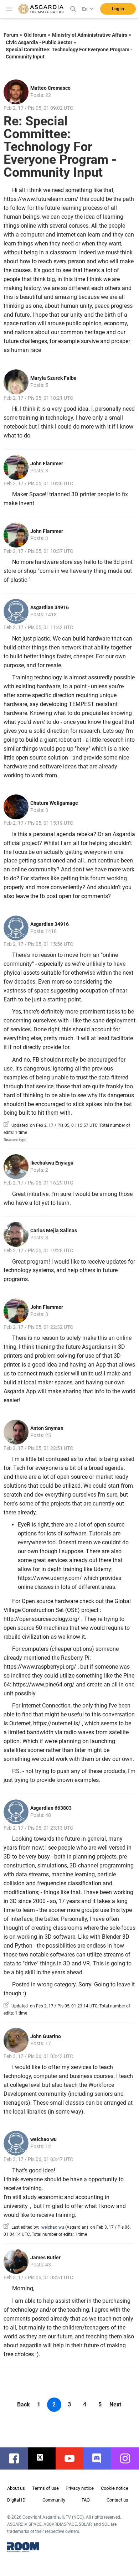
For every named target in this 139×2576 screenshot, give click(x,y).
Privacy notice (80, 2488)
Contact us (117, 2500)
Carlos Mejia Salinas (54, 1230)
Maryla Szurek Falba (53, 378)
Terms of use (45, 2488)
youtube (73, 2458)
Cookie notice (115, 2488)
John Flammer (47, 463)
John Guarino (46, 2036)
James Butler (45, 2258)
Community (54, 2500)
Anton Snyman (47, 1428)
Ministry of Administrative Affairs (90, 35)
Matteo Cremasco (50, 88)
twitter (45, 2458)
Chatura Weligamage (54, 803)
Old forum (35, 35)
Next (115, 2404)
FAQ (86, 2500)
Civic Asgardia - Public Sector (39, 42)
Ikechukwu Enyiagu (52, 1163)
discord (101, 2458)
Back (24, 2404)
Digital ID (16, 2500)
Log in (118, 9)
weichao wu (43, 2139)
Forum (11, 35)
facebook (17, 2458)
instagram (129, 2458)
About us (16, 2488)
